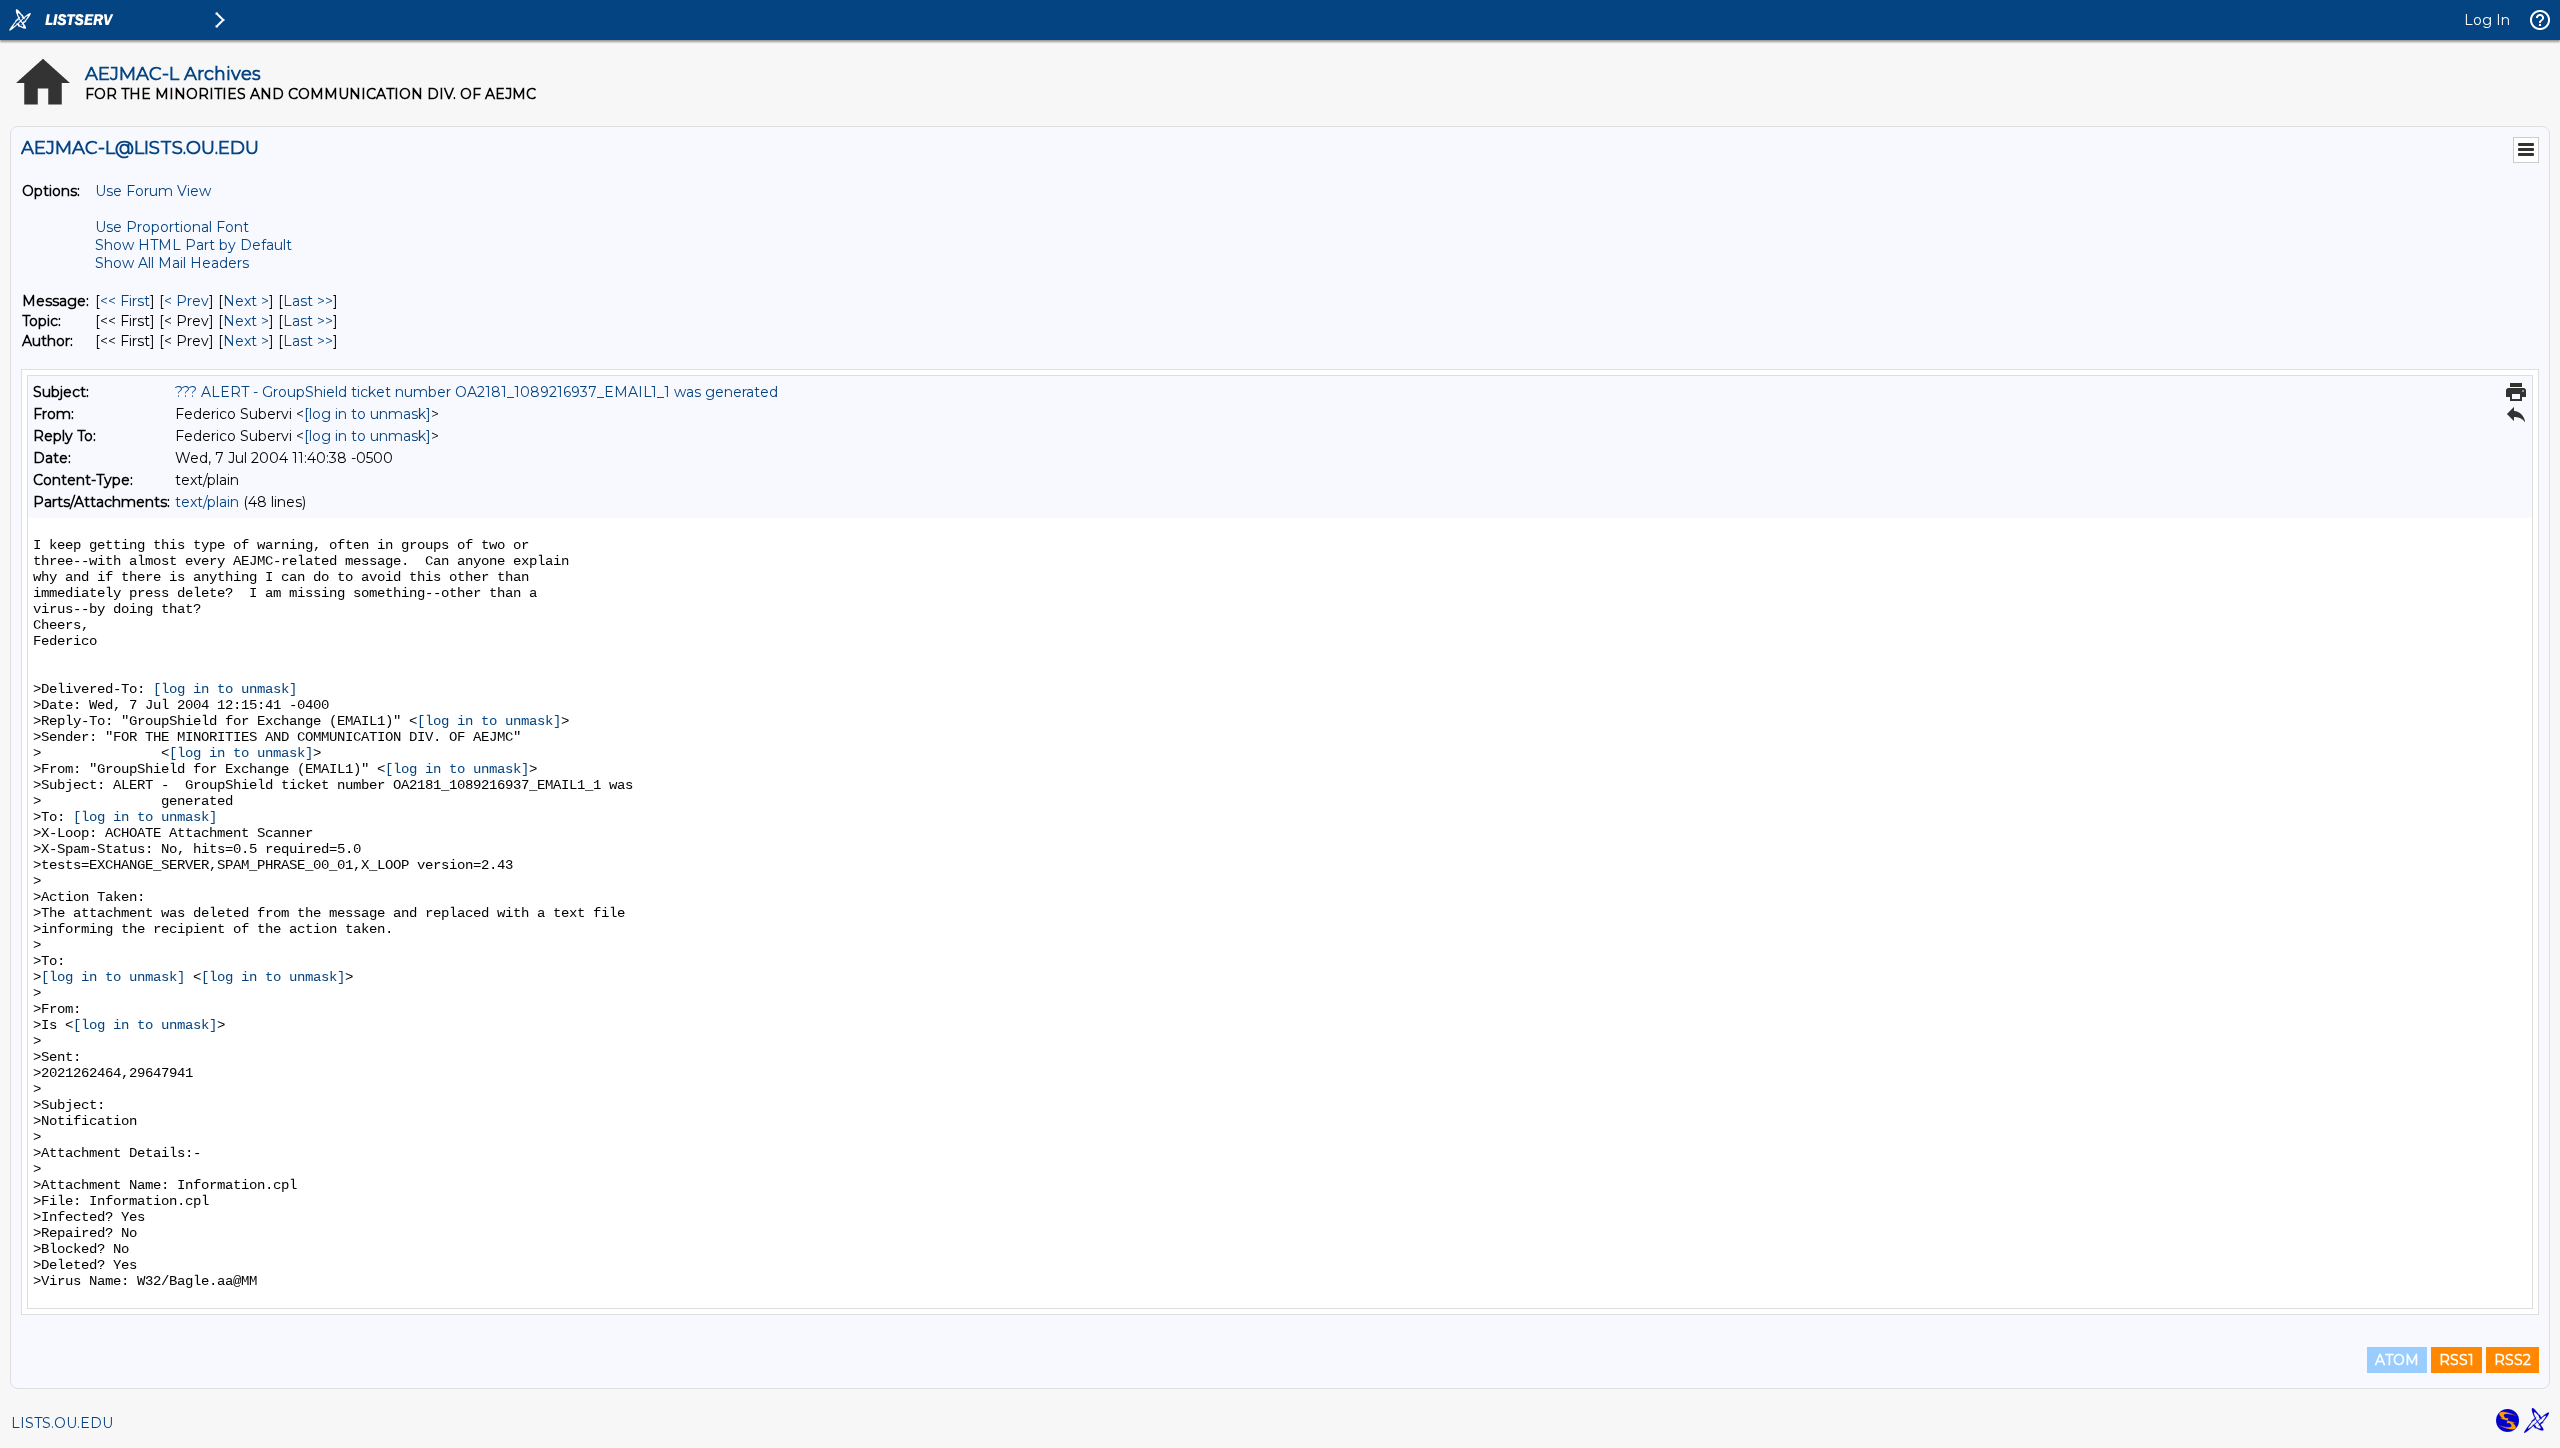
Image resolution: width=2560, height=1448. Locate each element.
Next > (246, 301)
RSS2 (2512, 1360)
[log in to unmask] (367, 414)
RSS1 (2456, 1360)
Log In (2487, 20)
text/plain (207, 502)
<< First (125, 301)
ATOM (2397, 1360)
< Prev (186, 301)
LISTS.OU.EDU (62, 1423)
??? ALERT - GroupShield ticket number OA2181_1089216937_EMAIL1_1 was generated (476, 392)
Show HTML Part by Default (193, 245)
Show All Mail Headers (172, 263)
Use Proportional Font (172, 227)
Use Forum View (153, 191)
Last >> (308, 301)
